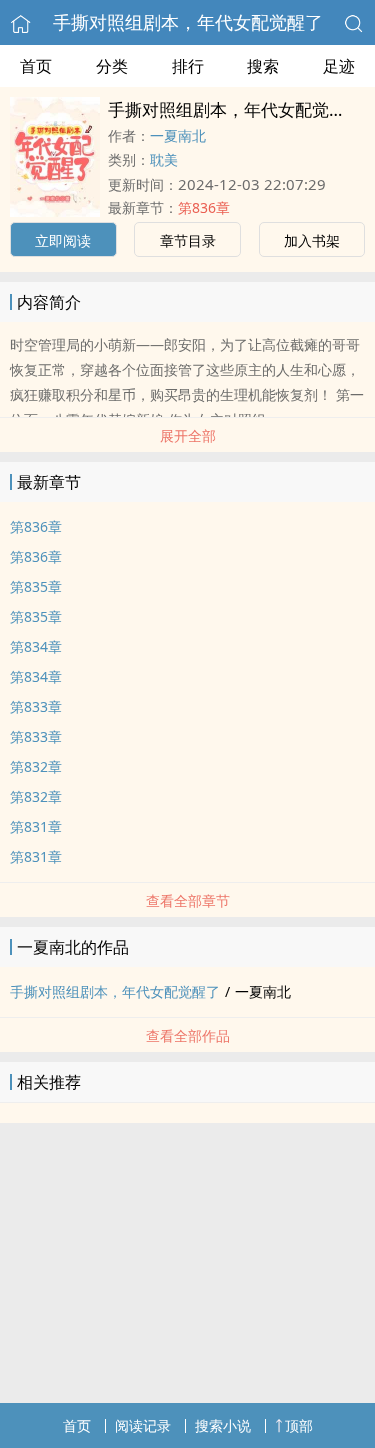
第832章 (36, 766)
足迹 (339, 66)
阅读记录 (143, 1425)
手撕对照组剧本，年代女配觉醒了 (188, 22)
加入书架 (312, 240)
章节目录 (188, 240)
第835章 (36, 586)
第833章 (36, 706)
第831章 (36, 826)
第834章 (36, 646)
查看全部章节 (188, 900)
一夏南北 (178, 135)
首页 (36, 66)
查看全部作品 (188, 1035)
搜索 (263, 66)
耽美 (164, 159)
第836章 (204, 207)
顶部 (299, 1425)
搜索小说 (223, 1425)
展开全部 (188, 435)
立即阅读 (63, 240)
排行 (188, 66)
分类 (112, 66)
